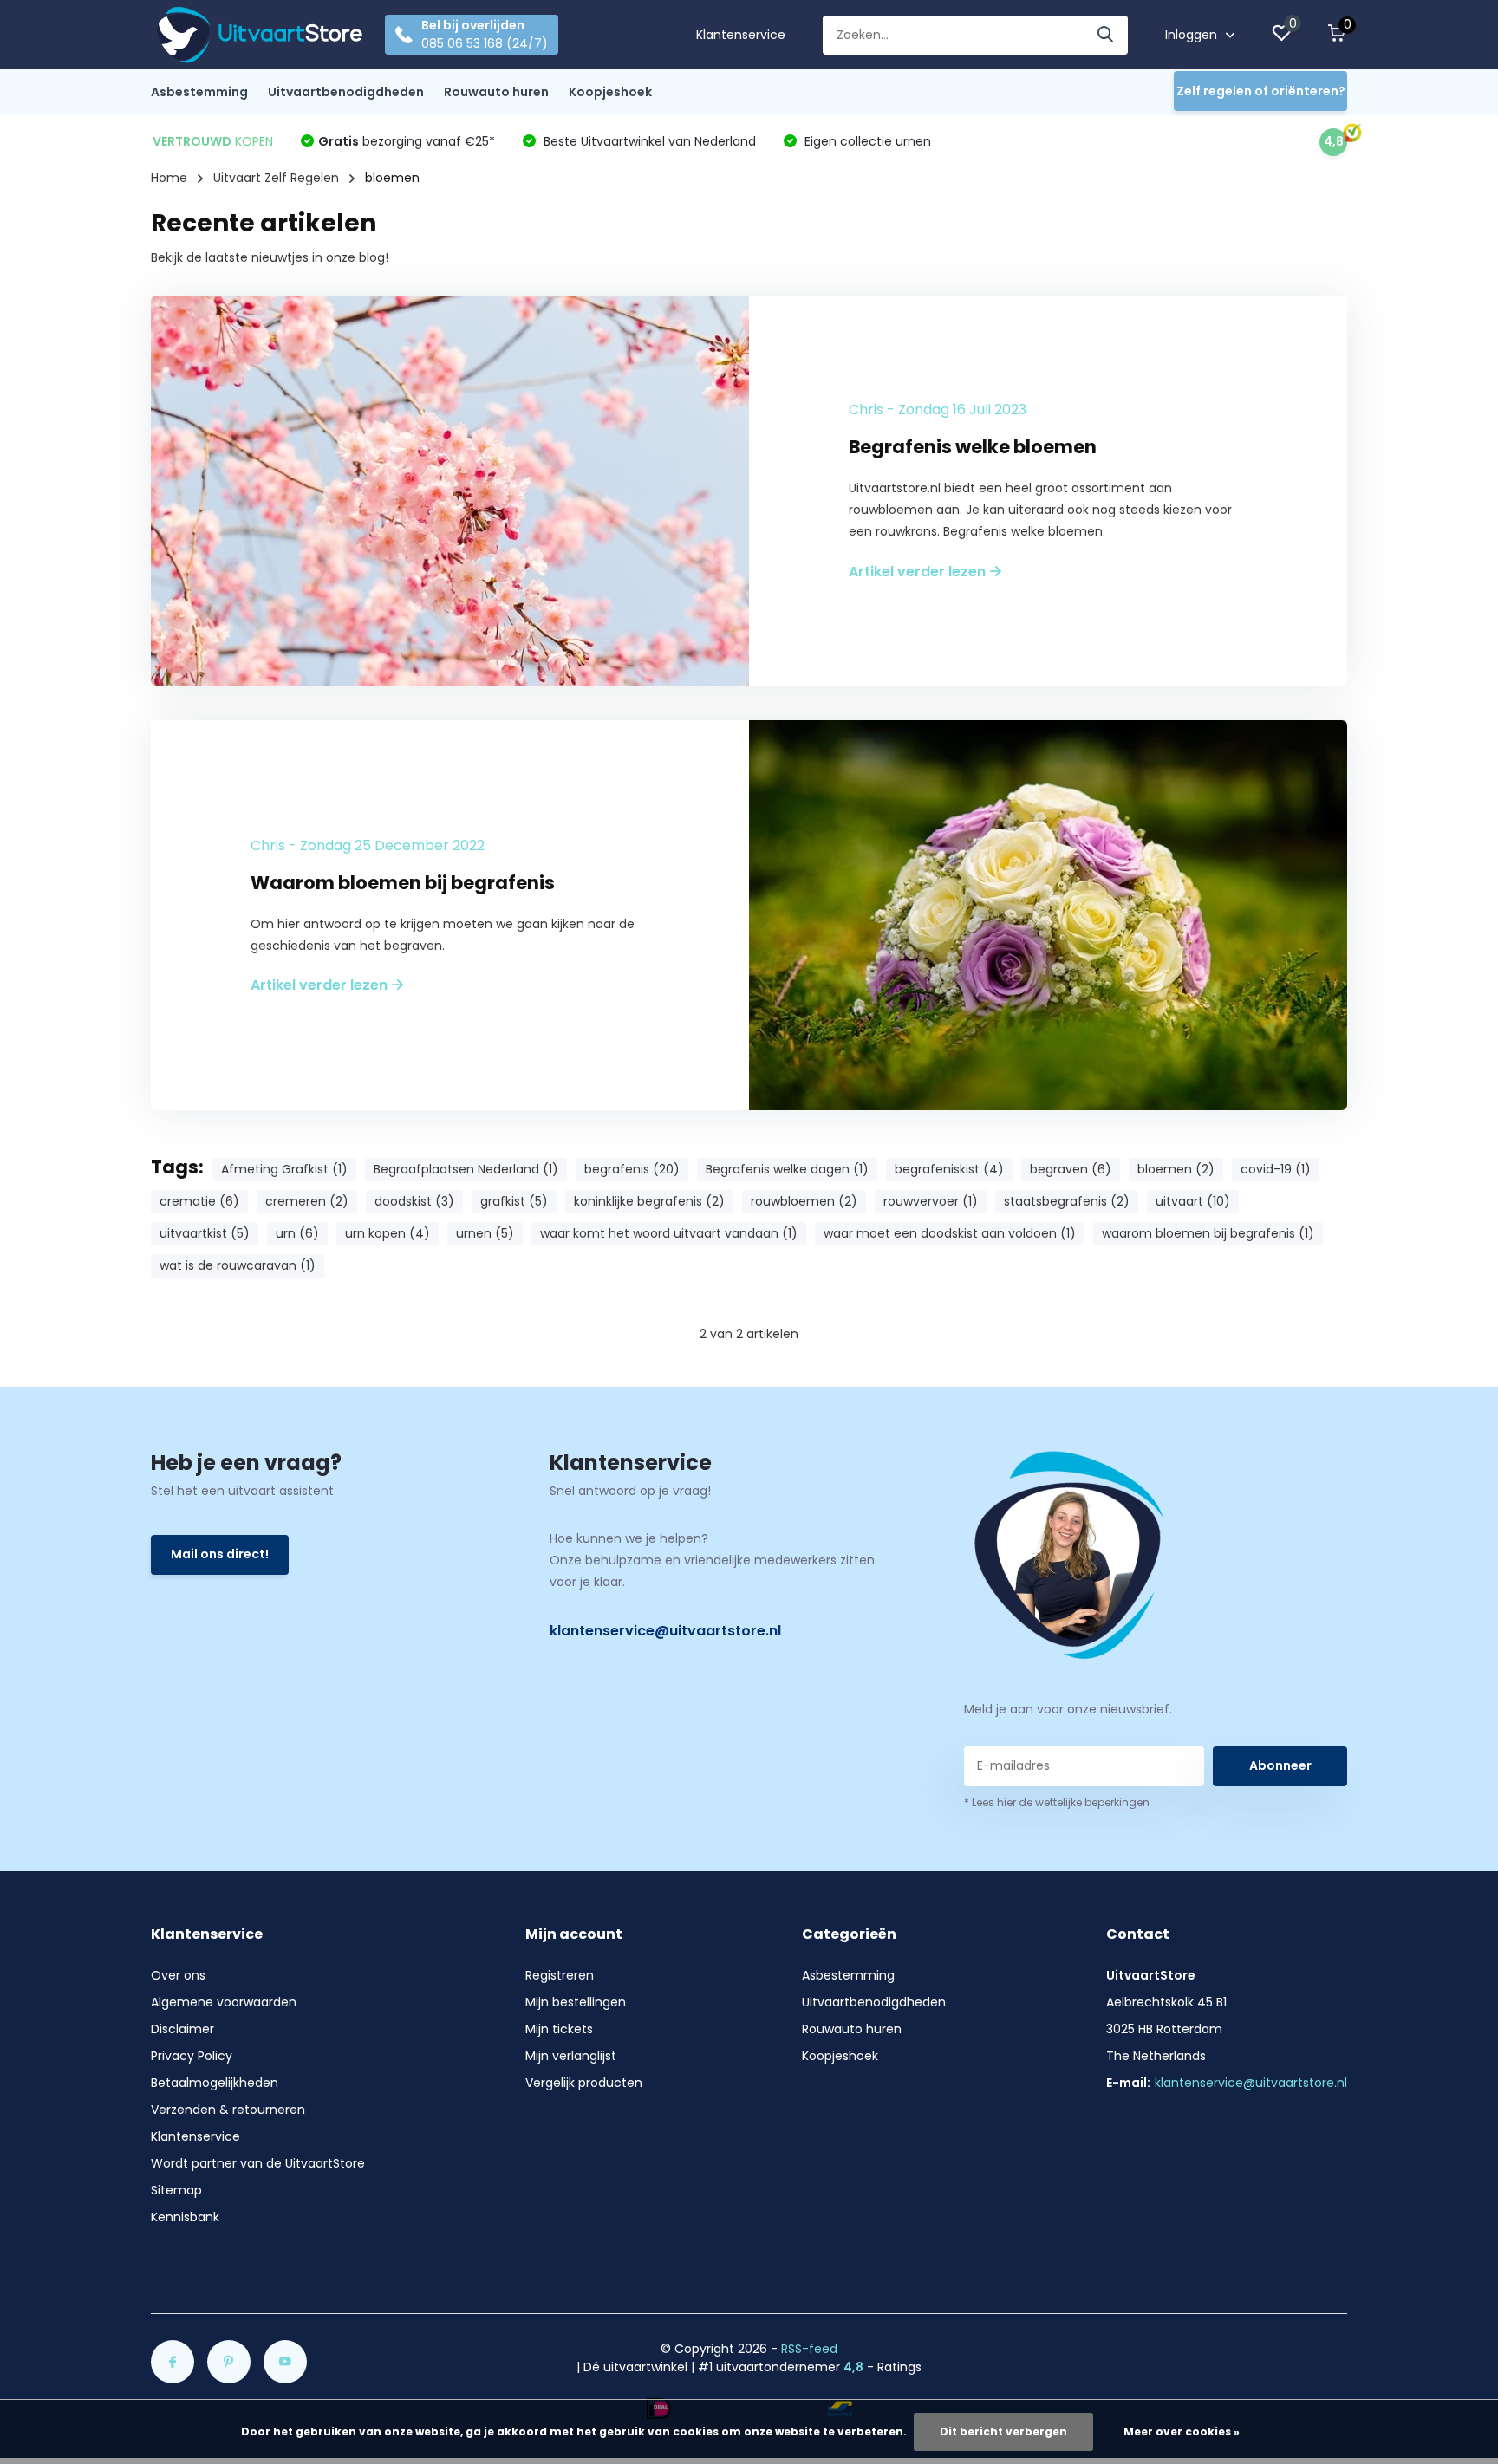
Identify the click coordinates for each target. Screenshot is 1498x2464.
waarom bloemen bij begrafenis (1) (1208, 1233)
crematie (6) (199, 1201)
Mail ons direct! (220, 1554)
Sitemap (176, 2190)
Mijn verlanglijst (571, 2056)
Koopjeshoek (610, 92)
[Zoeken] (1106, 35)
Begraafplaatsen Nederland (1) (466, 1169)
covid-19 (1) (1276, 1169)
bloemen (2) (1176, 1169)
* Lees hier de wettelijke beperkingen (1057, 1802)
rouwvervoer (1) (931, 1201)
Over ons (178, 1975)
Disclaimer (182, 2029)
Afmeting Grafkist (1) (284, 1169)
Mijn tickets (559, 2029)
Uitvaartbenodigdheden (346, 92)
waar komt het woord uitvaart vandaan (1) (669, 1233)
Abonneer (1280, 1765)
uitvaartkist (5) (205, 1233)
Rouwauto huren (496, 92)
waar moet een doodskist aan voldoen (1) (950, 1233)
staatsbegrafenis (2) (1067, 1201)
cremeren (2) (307, 1201)
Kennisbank (185, 2217)
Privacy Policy (192, 2056)
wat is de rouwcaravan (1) (238, 1265)
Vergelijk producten (584, 2083)
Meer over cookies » (1182, 2431)
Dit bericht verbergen (1003, 2431)
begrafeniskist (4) (949, 1169)
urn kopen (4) (388, 1233)
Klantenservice (741, 35)
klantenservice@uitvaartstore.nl (665, 1631)
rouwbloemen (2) (804, 1201)
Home (169, 178)
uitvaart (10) (1193, 1201)
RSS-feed (809, 2349)
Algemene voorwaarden (224, 2002)
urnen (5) (485, 1233)
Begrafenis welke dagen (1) (787, 1169)
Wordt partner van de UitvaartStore (258, 2163)
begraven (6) (1071, 1169)
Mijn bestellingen (576, 2002)
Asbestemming (199, 92)
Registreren (560, 1975)
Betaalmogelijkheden (215, 2083)
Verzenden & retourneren (228, 2110)
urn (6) (297, 1233)
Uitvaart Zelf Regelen (276, 178)
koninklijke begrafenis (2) (649, 1201)
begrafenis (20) (632, 1169)
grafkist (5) (514, 1201)
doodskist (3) (414, 1201)
